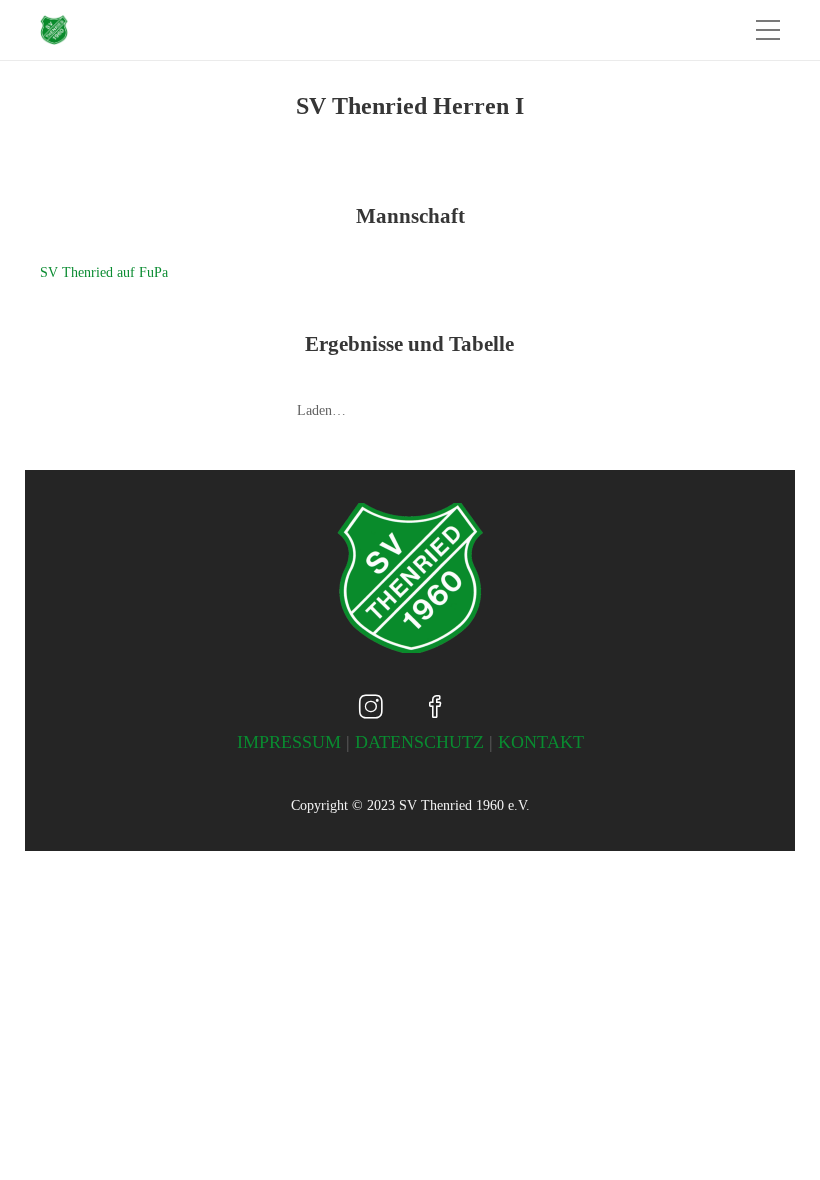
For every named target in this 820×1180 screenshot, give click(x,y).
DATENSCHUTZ (419, 742)
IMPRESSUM (289, 742)
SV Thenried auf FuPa (104, 272)
